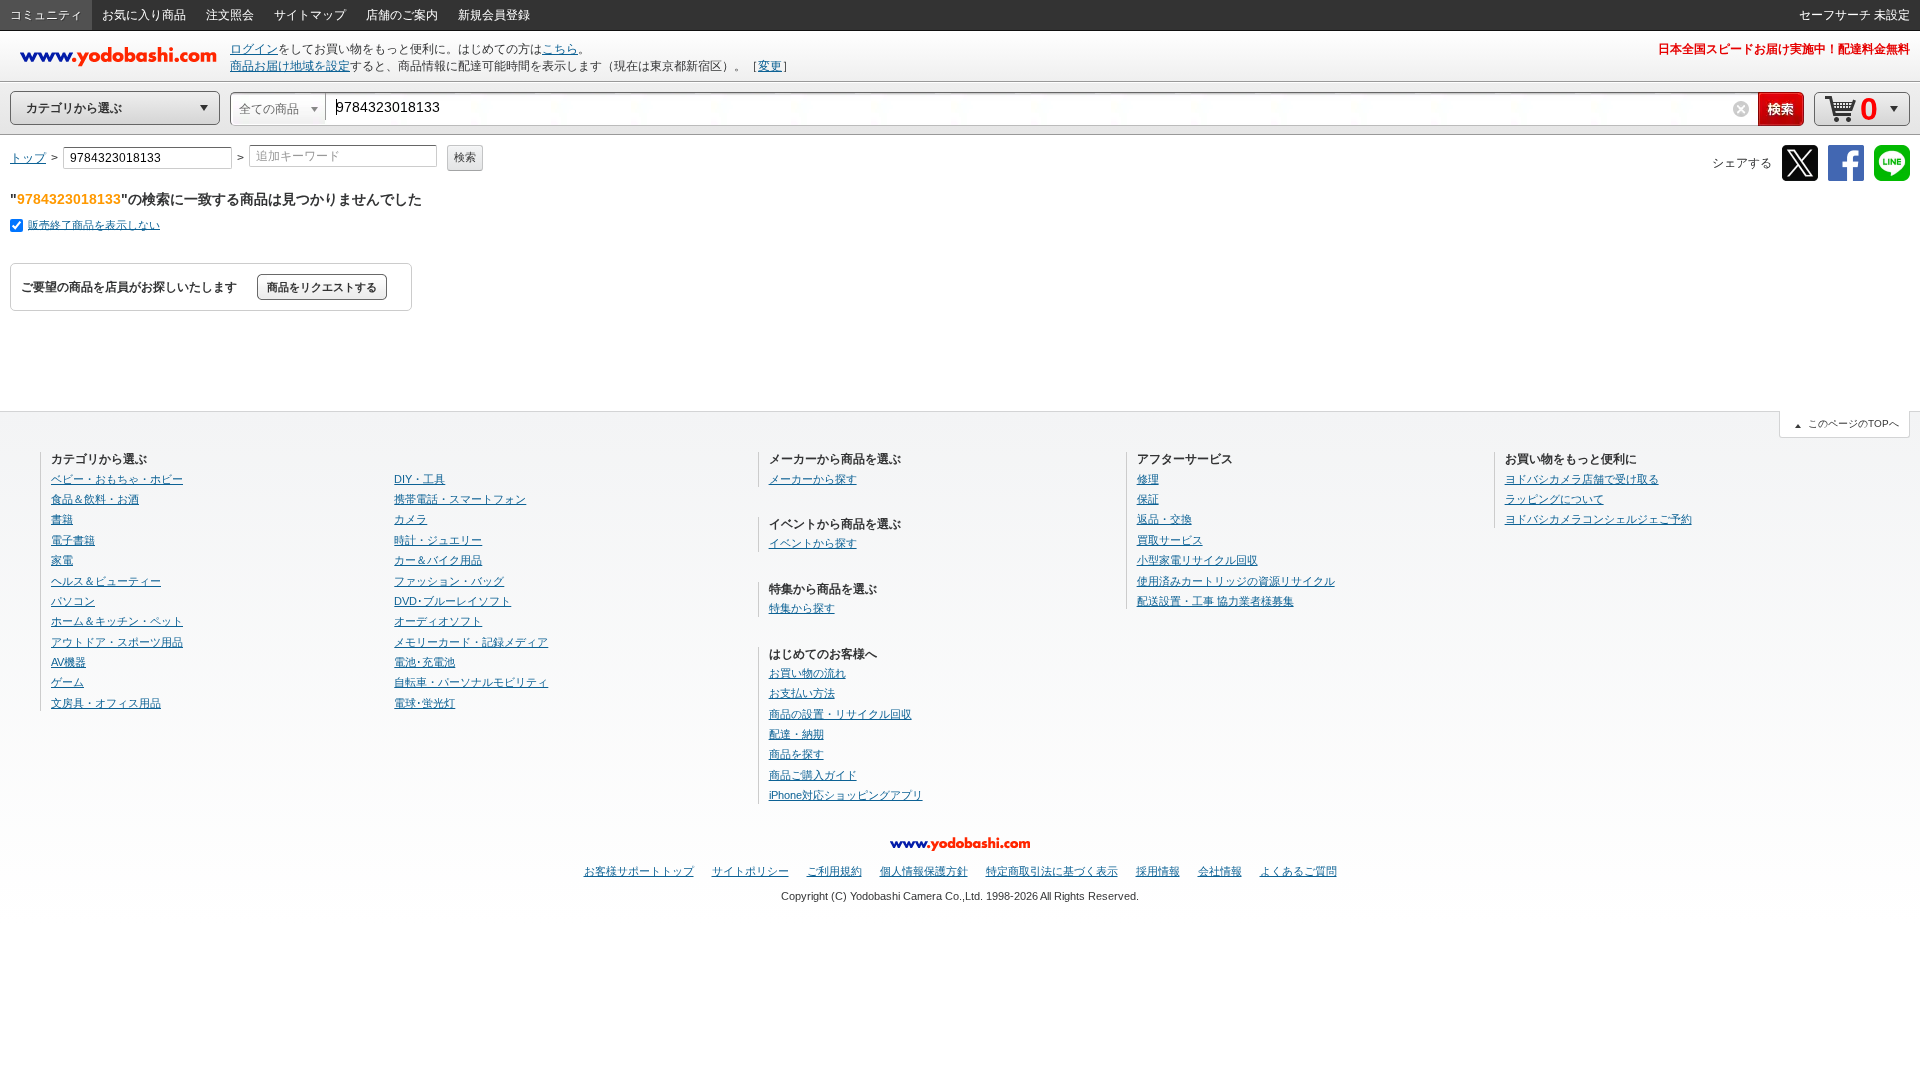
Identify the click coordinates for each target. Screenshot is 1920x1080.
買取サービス (1170, 540)
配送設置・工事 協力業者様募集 (1215, 601)
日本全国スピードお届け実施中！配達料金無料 (1784, 49)
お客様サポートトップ (639, 871)
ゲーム (67, 682)
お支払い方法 (802, 693)
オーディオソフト (438, 621)
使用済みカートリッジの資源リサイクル (1236, 581)
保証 (1148, 499)
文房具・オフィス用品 (106, 703)
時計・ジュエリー (438, 540)
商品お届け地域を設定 (290, 66)
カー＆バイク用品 (438, 560)
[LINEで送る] (1892, 177)
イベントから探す (813, 543)
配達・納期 (796, 734)
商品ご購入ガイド (813, 775)
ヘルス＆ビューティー (106, 581)
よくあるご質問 (1298, 871)
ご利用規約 (834, 871)
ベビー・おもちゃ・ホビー (117, 479)
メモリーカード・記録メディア (471, 642)
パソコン (73, 601)
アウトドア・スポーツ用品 (117, 642)
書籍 (62, 519)
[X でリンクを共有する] (1800, 177)
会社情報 (1220, 871)
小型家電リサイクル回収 (1197, 560)
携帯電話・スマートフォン (460, 499)
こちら (560, 49)
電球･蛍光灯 (424, 703)
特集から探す (802, 608)
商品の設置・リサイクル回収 (840, 714)
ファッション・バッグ (449, 581)
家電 (62, 560)
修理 (1148, 479)
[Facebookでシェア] (1846, 177)
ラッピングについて (1554, 499)
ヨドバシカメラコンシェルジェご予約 (1598, 519)
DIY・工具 (419, 479)
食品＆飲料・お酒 (95, 499)
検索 (465, 157)
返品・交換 (1164, 519)
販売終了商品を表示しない (94, 225)
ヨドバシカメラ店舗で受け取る (1582, 479)
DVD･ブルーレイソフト (452, 601)
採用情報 (1158, 871)
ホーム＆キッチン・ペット (117, 621)
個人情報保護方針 (924, 871)
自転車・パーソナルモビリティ (471, 682)
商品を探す (796, 754)
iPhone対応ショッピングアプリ (846, 795)
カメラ (410, 519)
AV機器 (68, 662)
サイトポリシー (750, 871)
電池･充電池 (424, 662)
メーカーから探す (813, 479)
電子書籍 (73, 540)
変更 (770, 66)
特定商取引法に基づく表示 (1052, 871)
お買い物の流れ (807, 673)
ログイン (254, 49)
